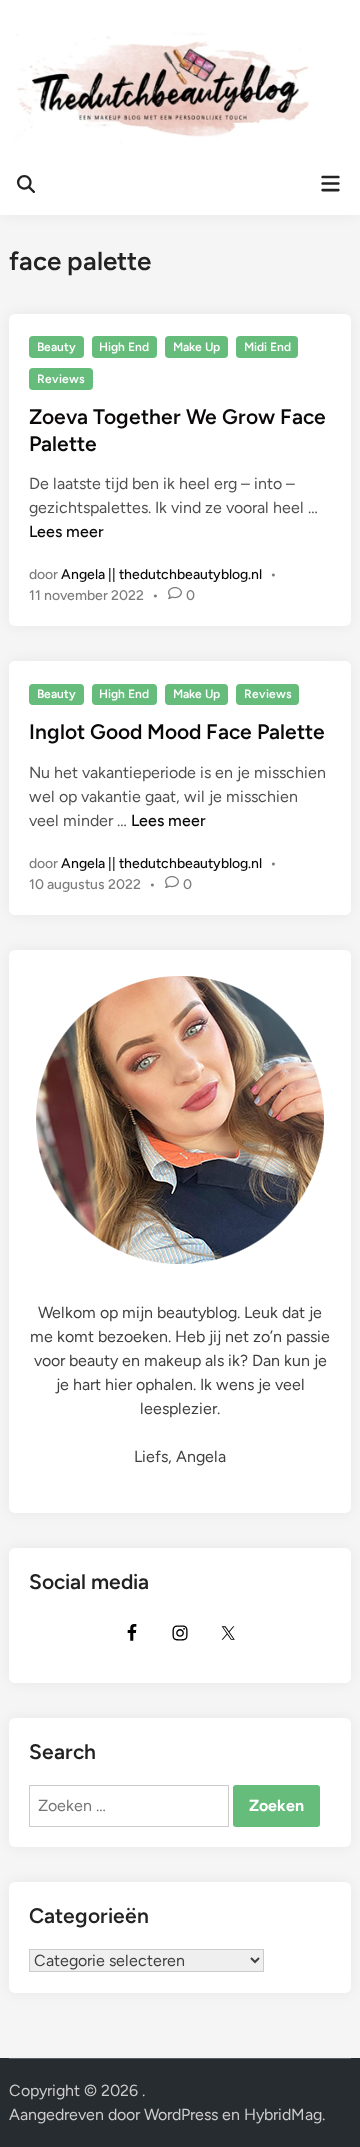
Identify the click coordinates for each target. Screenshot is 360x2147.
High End (124, 347)
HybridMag (283, 2114)
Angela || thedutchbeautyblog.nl (161, 574)
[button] (42, 64)
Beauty (56, 347)
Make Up (196, 347)
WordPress (181, 2114)
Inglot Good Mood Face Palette (177, 731)
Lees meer (66, 531)
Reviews (61, 379)
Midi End (267, 347)
